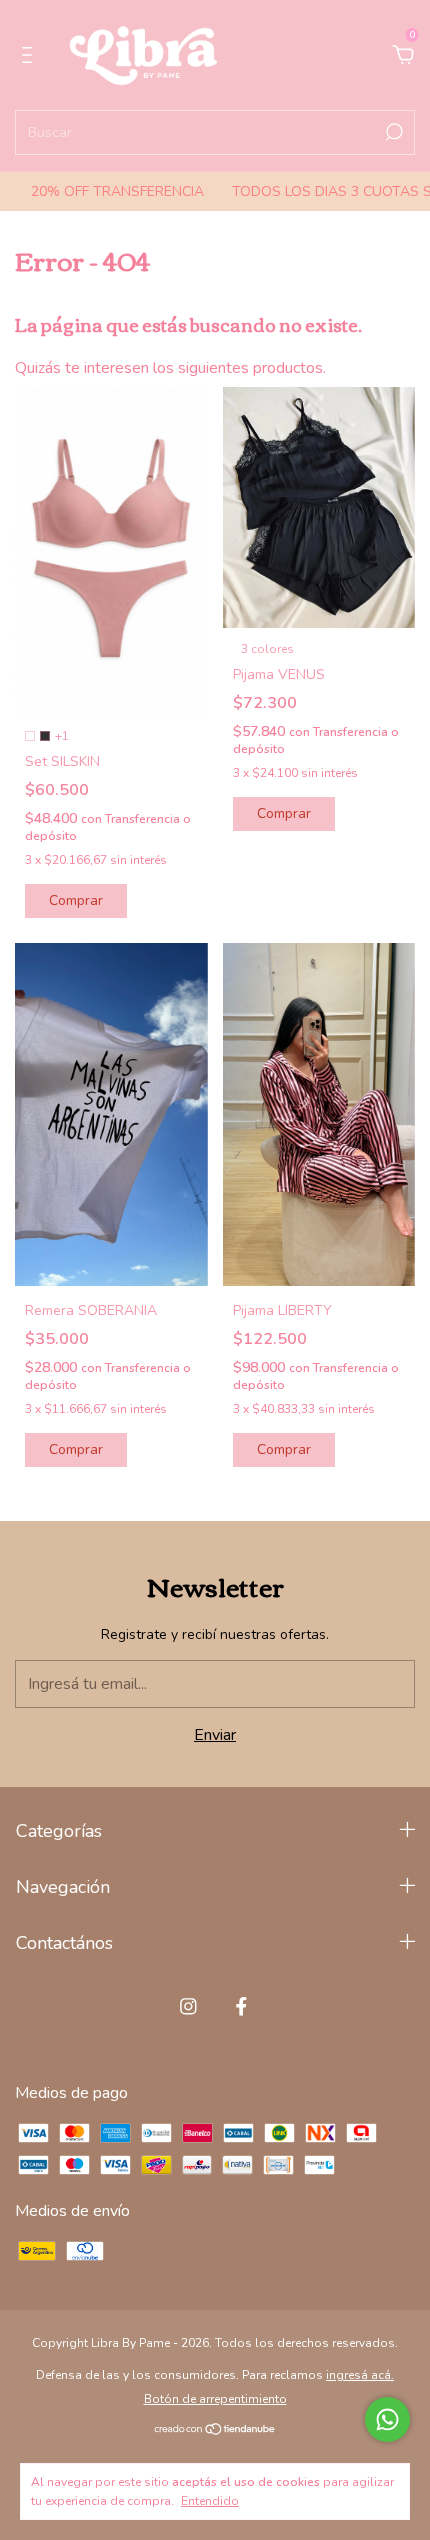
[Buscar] (392, 132)
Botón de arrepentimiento (215, 2399)
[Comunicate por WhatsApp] (387, 2419)
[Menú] (30, 56)
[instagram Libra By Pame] (188, 2006)
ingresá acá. (360, 2375)
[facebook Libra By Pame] (241, 2006)
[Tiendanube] (215, 2431)
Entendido (210, 2501)
